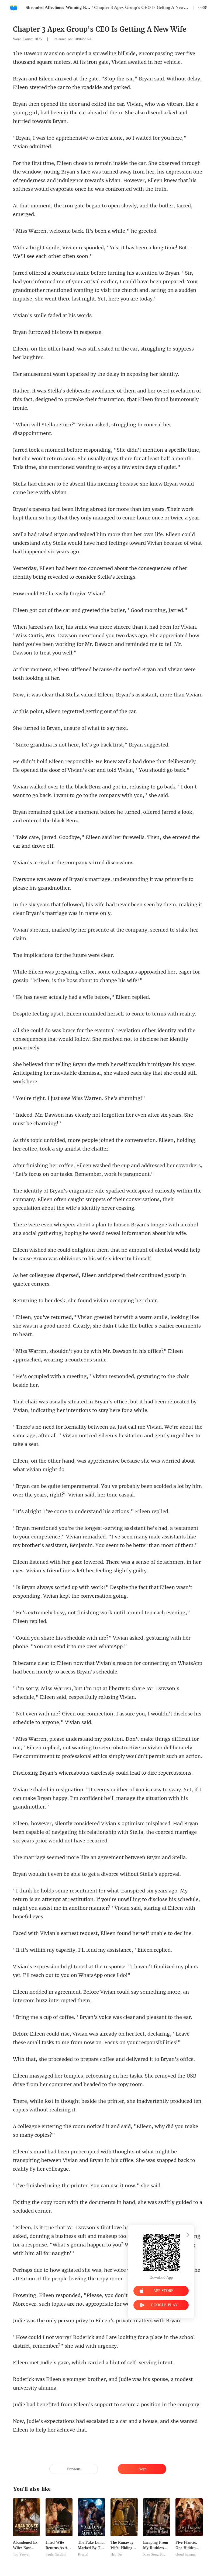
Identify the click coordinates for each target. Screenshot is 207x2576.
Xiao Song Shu (154, 2554)
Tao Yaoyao (22, 2554)
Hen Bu (116, 2554)
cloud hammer (186, 2554)
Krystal (83, 2554)
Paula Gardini (56, 2554)
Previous (74, 2469)
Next (142, 2469)
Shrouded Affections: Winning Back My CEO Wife (58, 7)
